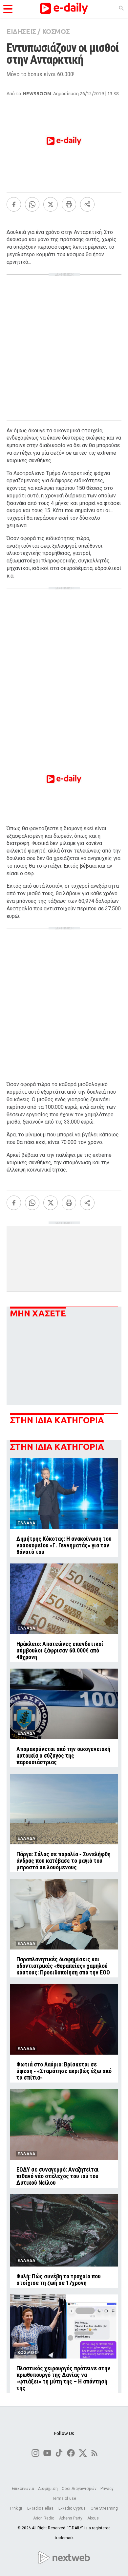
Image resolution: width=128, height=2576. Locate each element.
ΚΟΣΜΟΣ (56, 31)
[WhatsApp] (32, 204)
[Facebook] (14, 204)
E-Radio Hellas (41, 2508)
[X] (51, 204)
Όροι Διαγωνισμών (79, 2489)
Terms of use (64, 2498)
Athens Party (71, 2518)
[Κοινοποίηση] (87, 204)
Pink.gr (17, 2508)
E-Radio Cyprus (73, 2508)
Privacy (107, 2489)
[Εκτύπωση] (69, 204)
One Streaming (104, 2508)
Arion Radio (44, 2518)
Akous (93, 2518)
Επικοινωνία (23, 2489)
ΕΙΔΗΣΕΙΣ (21, 31)
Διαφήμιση (48, 2489)
